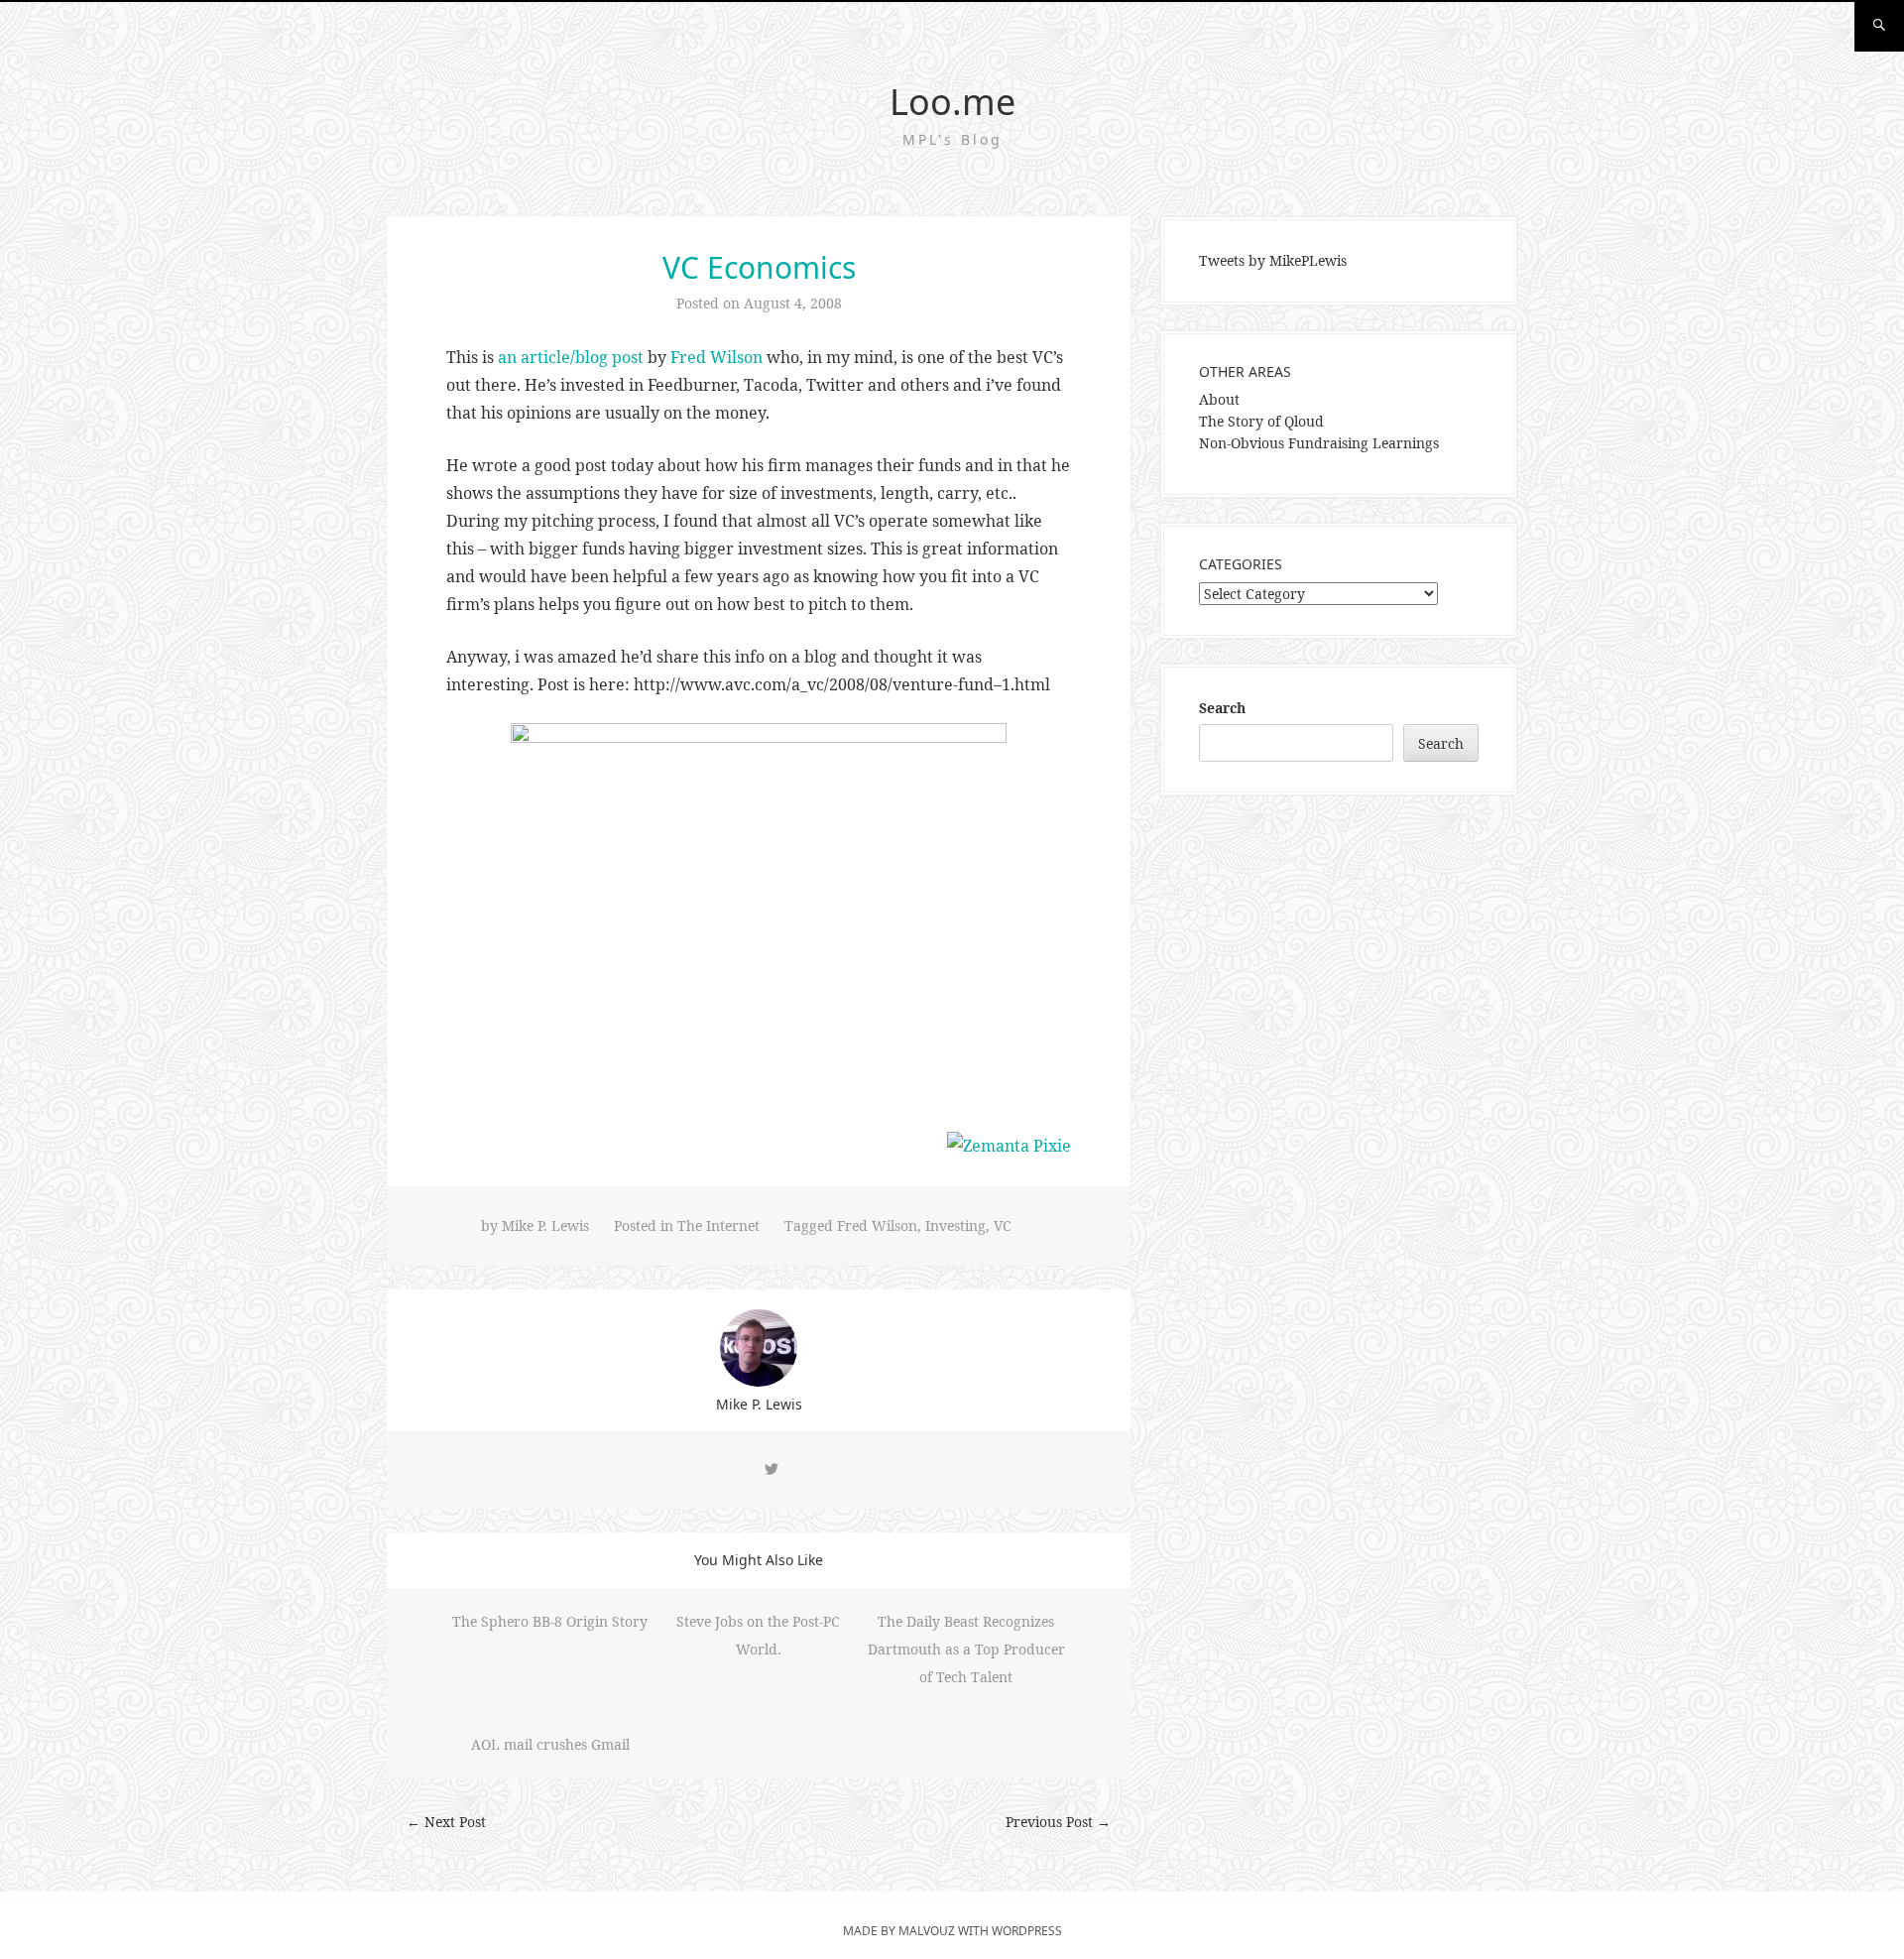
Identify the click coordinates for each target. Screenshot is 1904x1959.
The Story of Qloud (1261, 421)
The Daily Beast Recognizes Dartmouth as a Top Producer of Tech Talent (966, 1649)
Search (1222, 708)
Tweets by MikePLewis (1273, 260)
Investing (955, 1225)
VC (1003, 1225)
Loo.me (952, 102)
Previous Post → (1058, 1822)
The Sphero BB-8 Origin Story (550, 1621)
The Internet (718, 1225)
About (1219, 399)
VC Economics (759, 267)
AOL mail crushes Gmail (550, 1744)
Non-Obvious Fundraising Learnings (1319, 443)
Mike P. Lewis (545, 1225)
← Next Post (446, 1822)
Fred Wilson (716, 357)
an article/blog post (571, 357)
